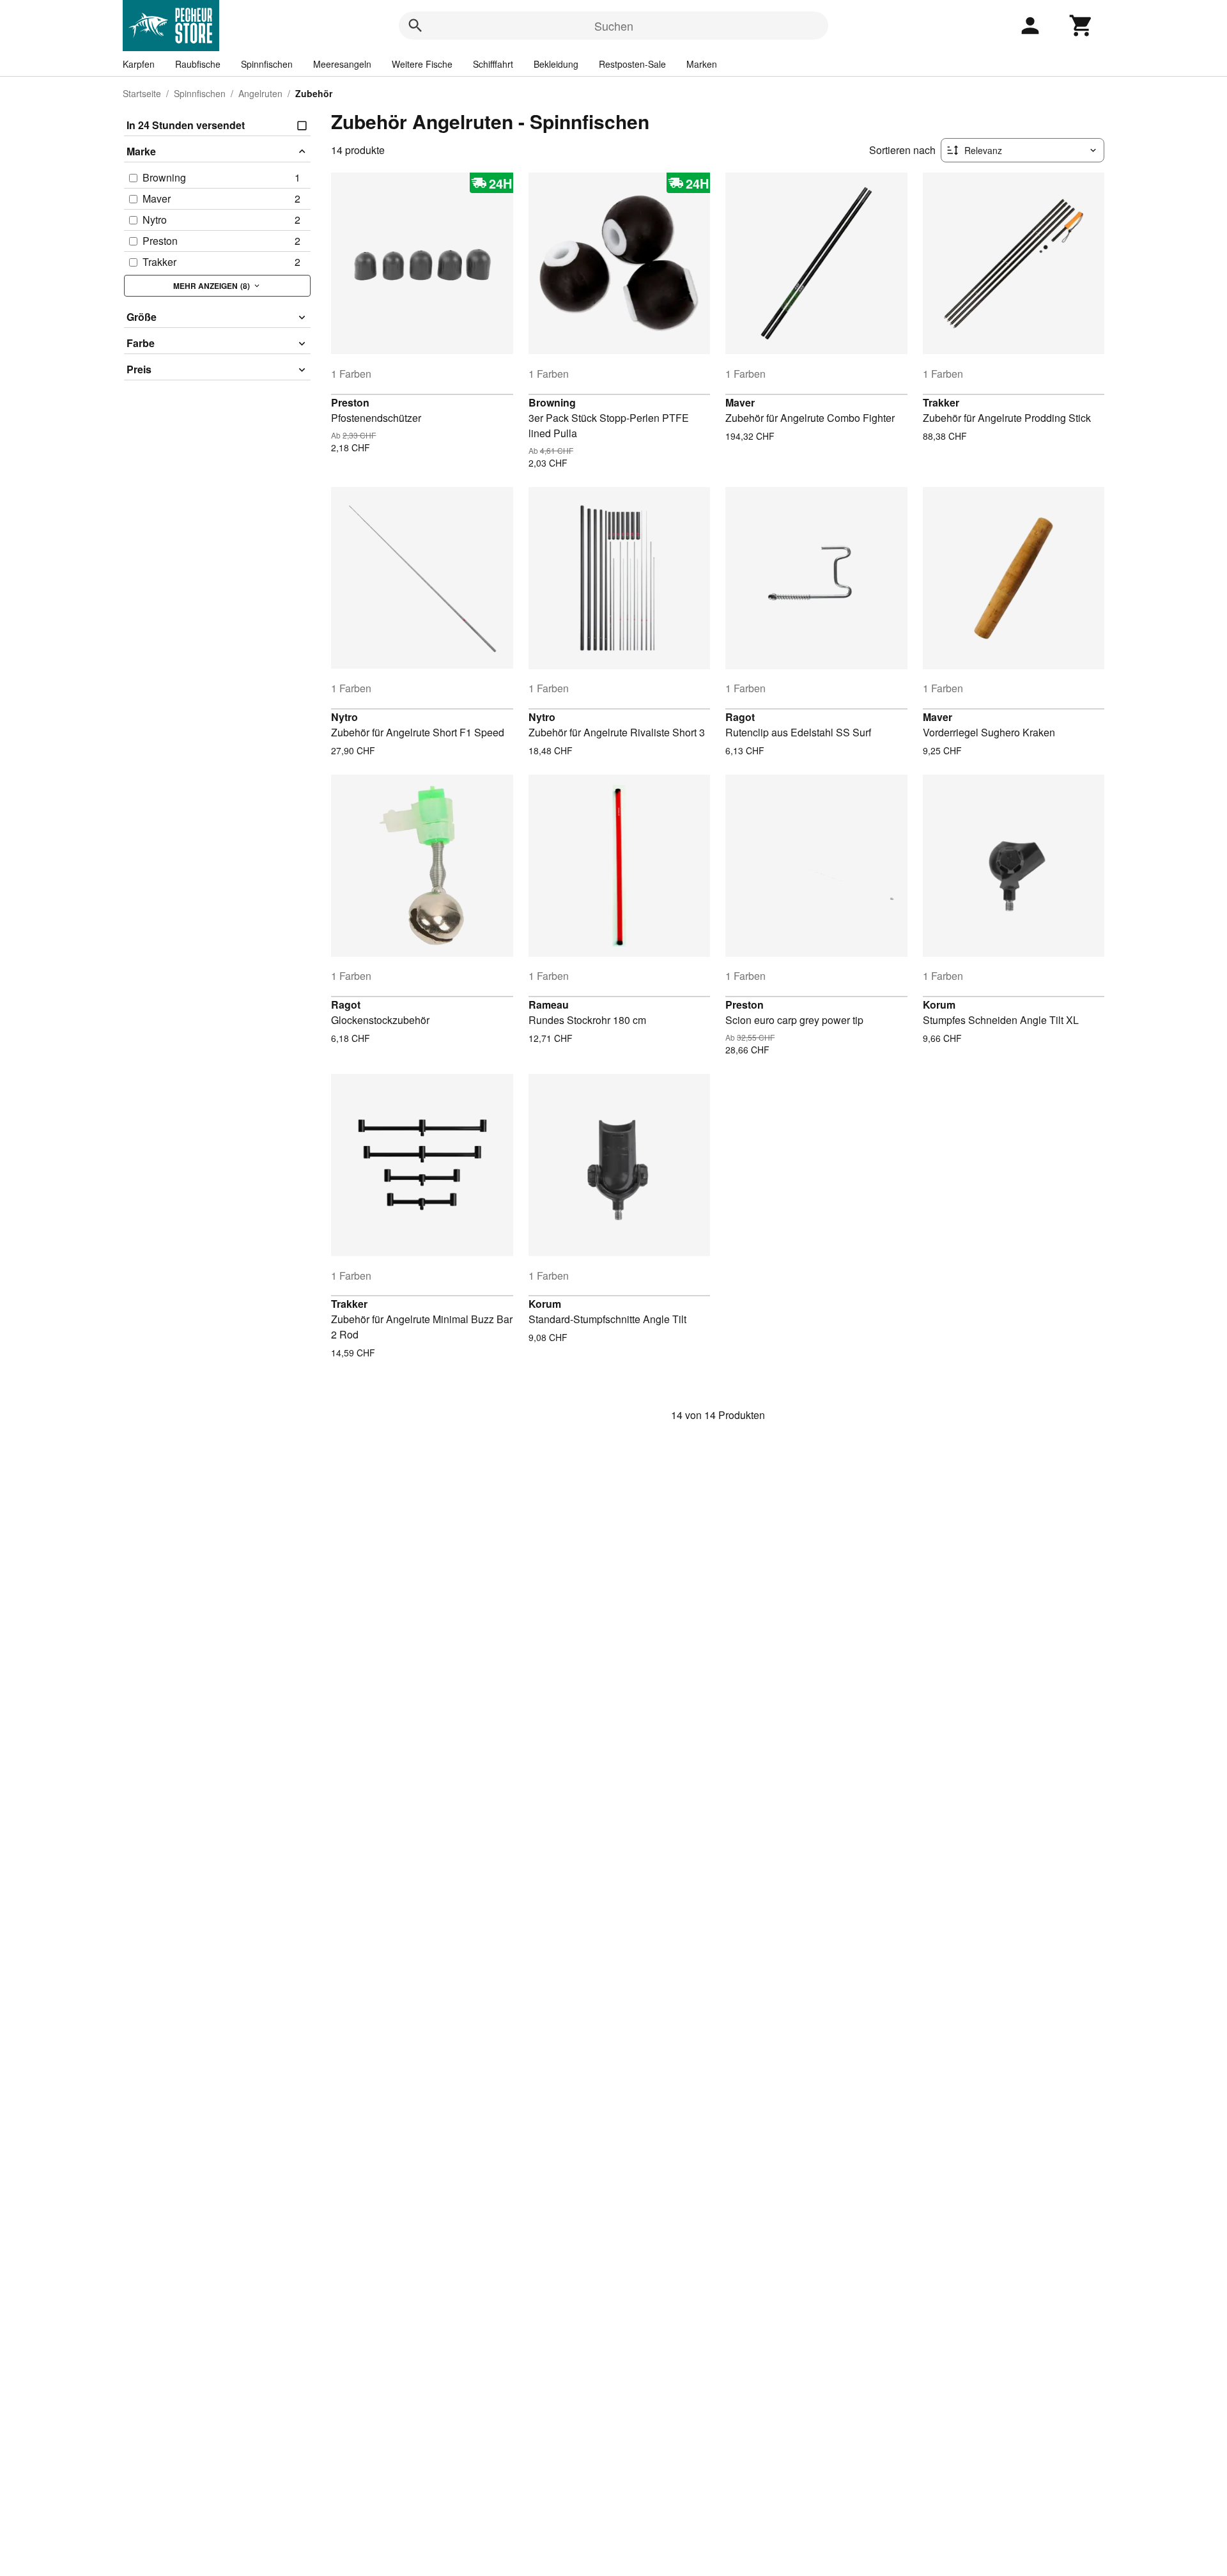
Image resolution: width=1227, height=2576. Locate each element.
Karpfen (139, 64)
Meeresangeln (342, 64)
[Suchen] (415, 26)
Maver (740, 402)
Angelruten (260, 93)
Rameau (549, 1005)
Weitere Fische (422, 64)
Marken (702, 64)
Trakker (941, 402)
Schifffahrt (493, 64)
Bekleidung (556, 64)
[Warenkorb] (1081, 26)
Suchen (614, 26)
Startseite (142, 93)
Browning (552, 402)
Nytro (344, 717)
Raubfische (198, 64)
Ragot (740, 717)
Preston (350, 402)
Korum (939, 1005)
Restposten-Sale (632, 64)
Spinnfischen (267, 64)
